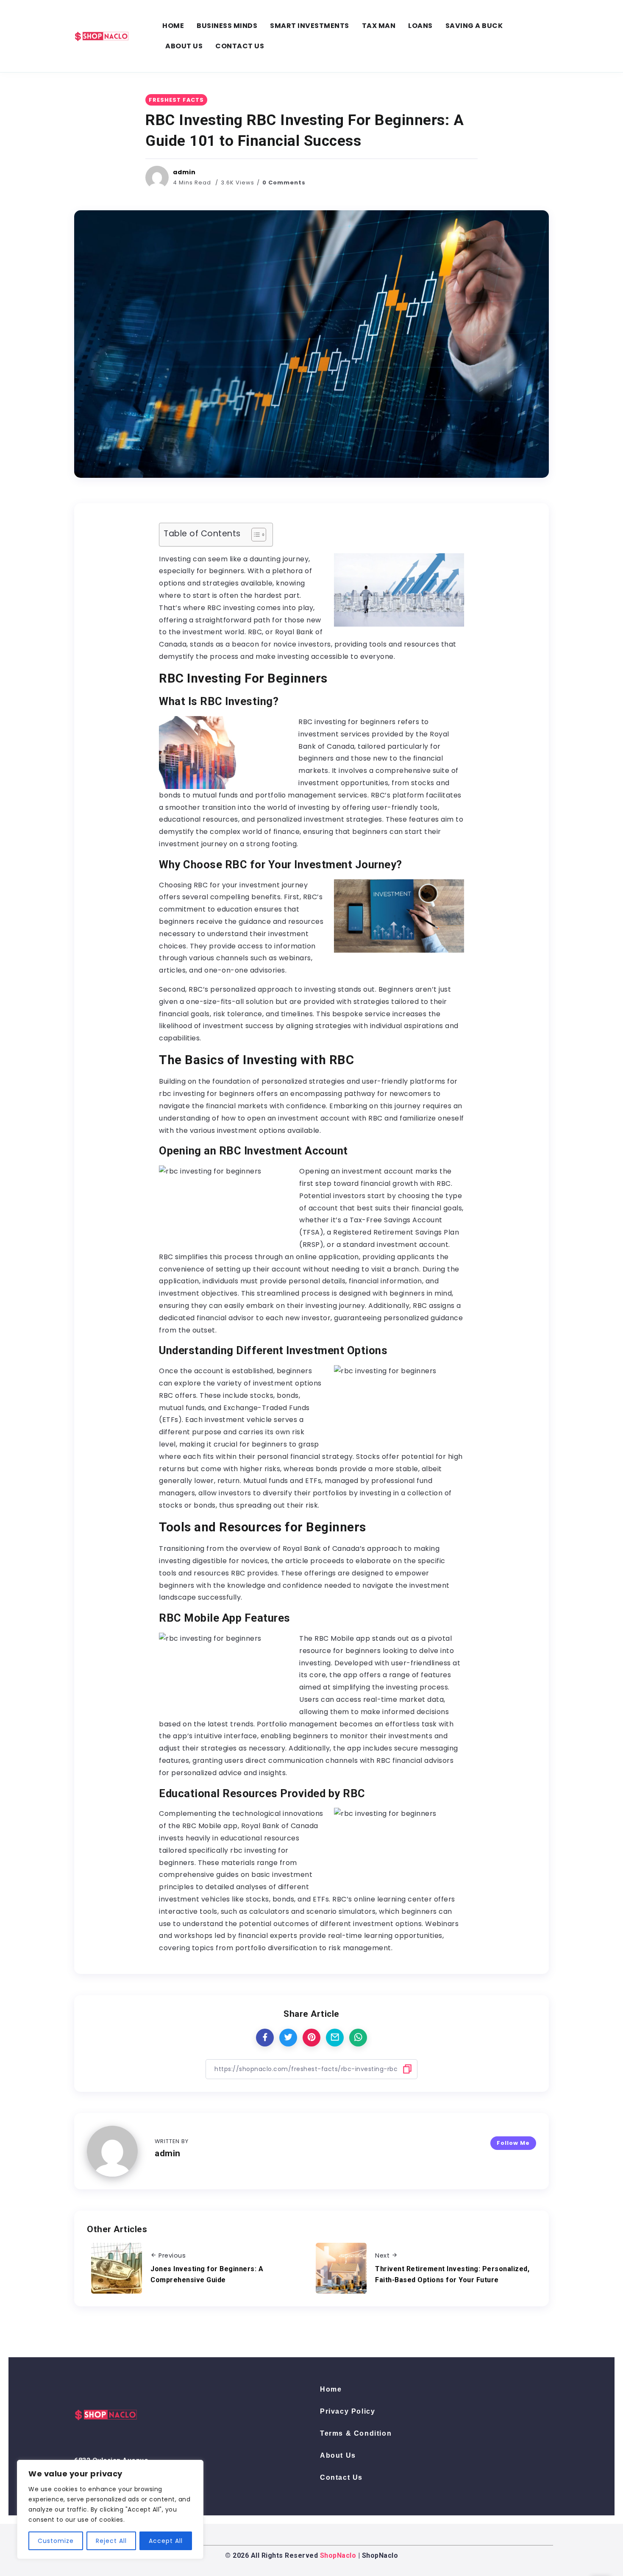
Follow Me (513, 2143)
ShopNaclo (338, 2555)
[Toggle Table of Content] (254, 535)
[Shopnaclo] (102, 35)
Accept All (166, 2541)
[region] (110, 2509)
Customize (56, 2541)
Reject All (111, 2541)
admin (184, 172)
